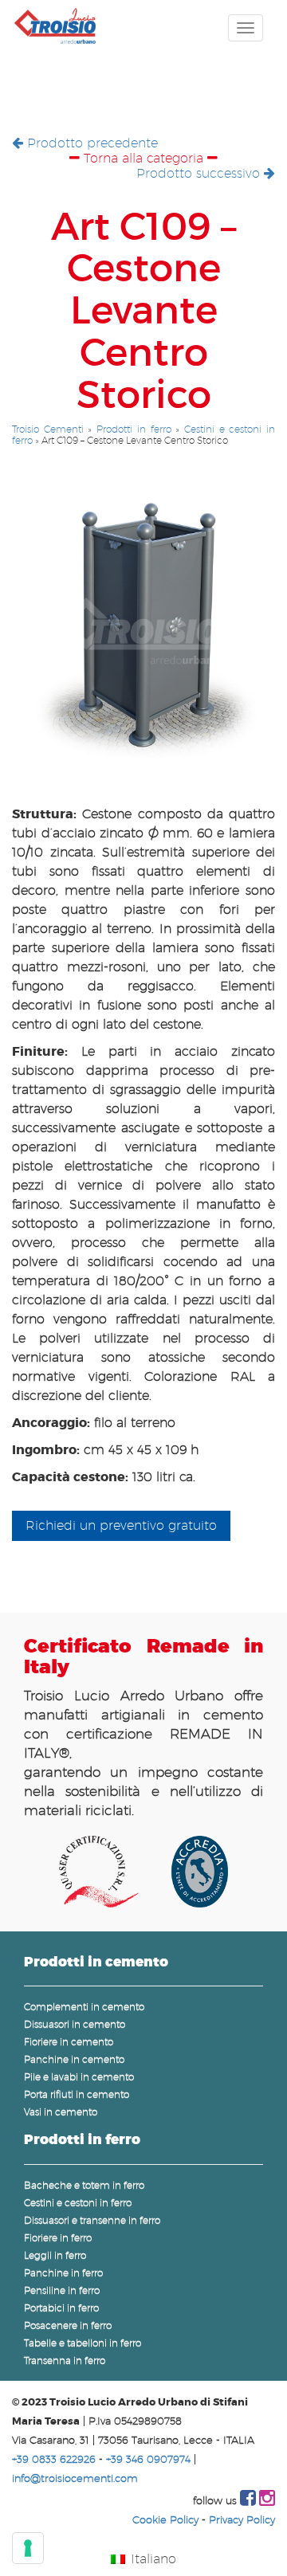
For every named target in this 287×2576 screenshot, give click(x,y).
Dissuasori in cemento (75, 2024)
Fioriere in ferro (58, 2238)
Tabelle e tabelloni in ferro (83, 2343)
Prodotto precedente (90, 143)
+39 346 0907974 (148, 2459)
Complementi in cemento (84, 2007)
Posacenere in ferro (68, 2325)
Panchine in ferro (63, 2273)
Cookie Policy (165, 2520)
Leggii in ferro (55, 2255)
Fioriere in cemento (69, 2042)
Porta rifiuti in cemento (77, 2094)
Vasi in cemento (61, 2112)
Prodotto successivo (200, 173)
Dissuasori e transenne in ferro (92, 2220)
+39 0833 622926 (54, 2459)
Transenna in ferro (65, 2360)
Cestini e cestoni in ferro (78, 2203)
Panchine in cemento (74, 2059)
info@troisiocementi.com (75, 2478)
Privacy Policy (242, 2520)
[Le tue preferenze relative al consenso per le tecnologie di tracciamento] (28, 2548)
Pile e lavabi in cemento (79, 2077)
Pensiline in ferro (62, 2290)
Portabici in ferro (61, 2308)
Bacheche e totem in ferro (84, 2185)
